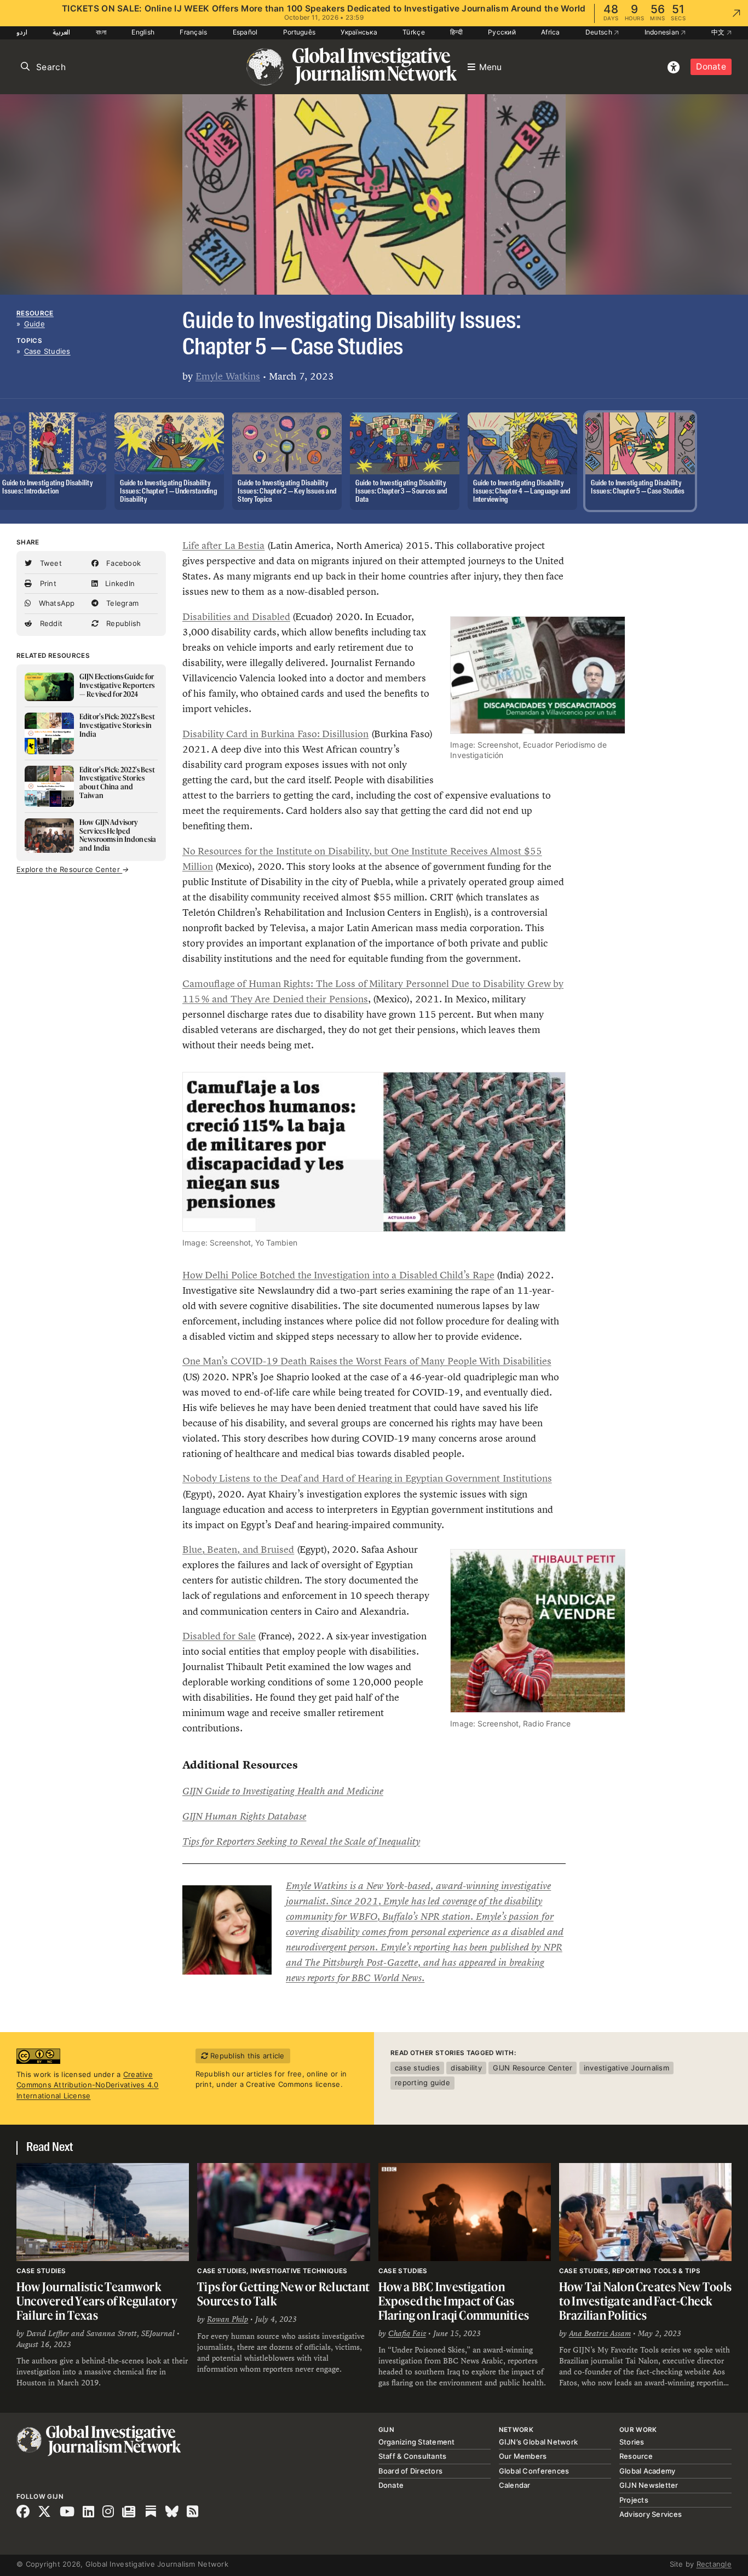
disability (466, 2068)
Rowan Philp (228, 2319)
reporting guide (422, 2082)
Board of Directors (411, 2471)
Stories (632, 2442)
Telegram (121, 603)
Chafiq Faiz (407, 2333)
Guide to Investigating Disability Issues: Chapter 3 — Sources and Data (401, 492)
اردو (22, 32)
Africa (551, 32)
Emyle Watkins (228, 376)
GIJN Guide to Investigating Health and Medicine (283, 1791)
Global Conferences (534, 2471)
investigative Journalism (626, 2068)
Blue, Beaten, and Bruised (238, 1550)
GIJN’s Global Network (538, 2442)
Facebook (122, 563)
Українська (359, 32)
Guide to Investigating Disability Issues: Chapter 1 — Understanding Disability (169, 492)
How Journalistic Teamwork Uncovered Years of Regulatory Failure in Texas (97, 2300)
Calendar (515, 2485)
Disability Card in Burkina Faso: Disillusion (275, 734)
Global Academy (648, 2471)
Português (299, 32)
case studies (417, 2068)
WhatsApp (55, 603)
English (143, 32)
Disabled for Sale (219, 1636)
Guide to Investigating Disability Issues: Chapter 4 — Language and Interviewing (522, 492)
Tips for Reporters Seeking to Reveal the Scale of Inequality (301, 1841)
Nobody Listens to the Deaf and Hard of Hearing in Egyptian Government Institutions (367, 1478)
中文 (719, 32)
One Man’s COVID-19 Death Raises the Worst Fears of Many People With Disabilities (367, 1361)
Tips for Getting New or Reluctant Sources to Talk (283, 2294)
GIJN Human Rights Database (244, 1816)
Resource (35, 313)
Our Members (523, 2456)
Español (245, 32)
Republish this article (246, 2056)
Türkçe (414, 32)
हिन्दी (456, 32)
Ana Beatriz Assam (600, 2333)
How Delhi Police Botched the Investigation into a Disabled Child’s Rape (338, 1275)
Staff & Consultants (413, 2456)
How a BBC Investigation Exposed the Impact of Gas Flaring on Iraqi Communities (454, 2300)
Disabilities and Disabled (236, 617)
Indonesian (663, 32)
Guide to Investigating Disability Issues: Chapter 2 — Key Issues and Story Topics (287, 492)
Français (193, 32)
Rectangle (714, 2564)
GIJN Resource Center (533, 2068)
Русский (502, 32)
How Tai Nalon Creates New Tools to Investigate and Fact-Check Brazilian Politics (645, 2300)
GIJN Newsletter (649, 2485)
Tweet (50, 563)
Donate (711, 67)
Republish (123, 623)
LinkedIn (119, 583)
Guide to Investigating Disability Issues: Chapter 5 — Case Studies (638, 487)
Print (47, 583)
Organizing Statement (417, 2442)
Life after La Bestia (223, 546)
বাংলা (101, 32)
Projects (634, 2500)
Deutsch (600, 32)
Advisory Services (651, 2514)
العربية (61, 32)
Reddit (50, 623)
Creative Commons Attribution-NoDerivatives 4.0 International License (88, 2085)
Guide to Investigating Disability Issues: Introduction (47, 487)
